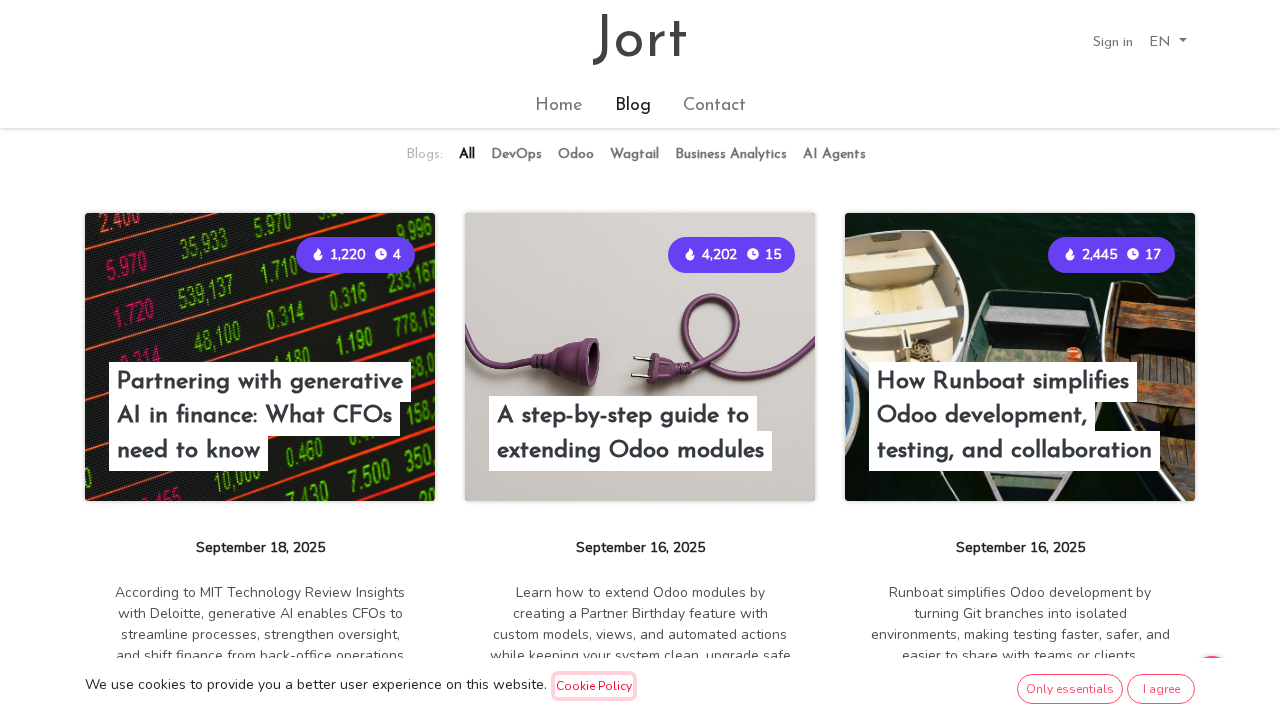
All (467, 154)
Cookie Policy (594, 686)
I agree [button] (1161, 689)
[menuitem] (559, 106)
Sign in (1113, 42)
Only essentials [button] (1070, 689)
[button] (1168, 42)
